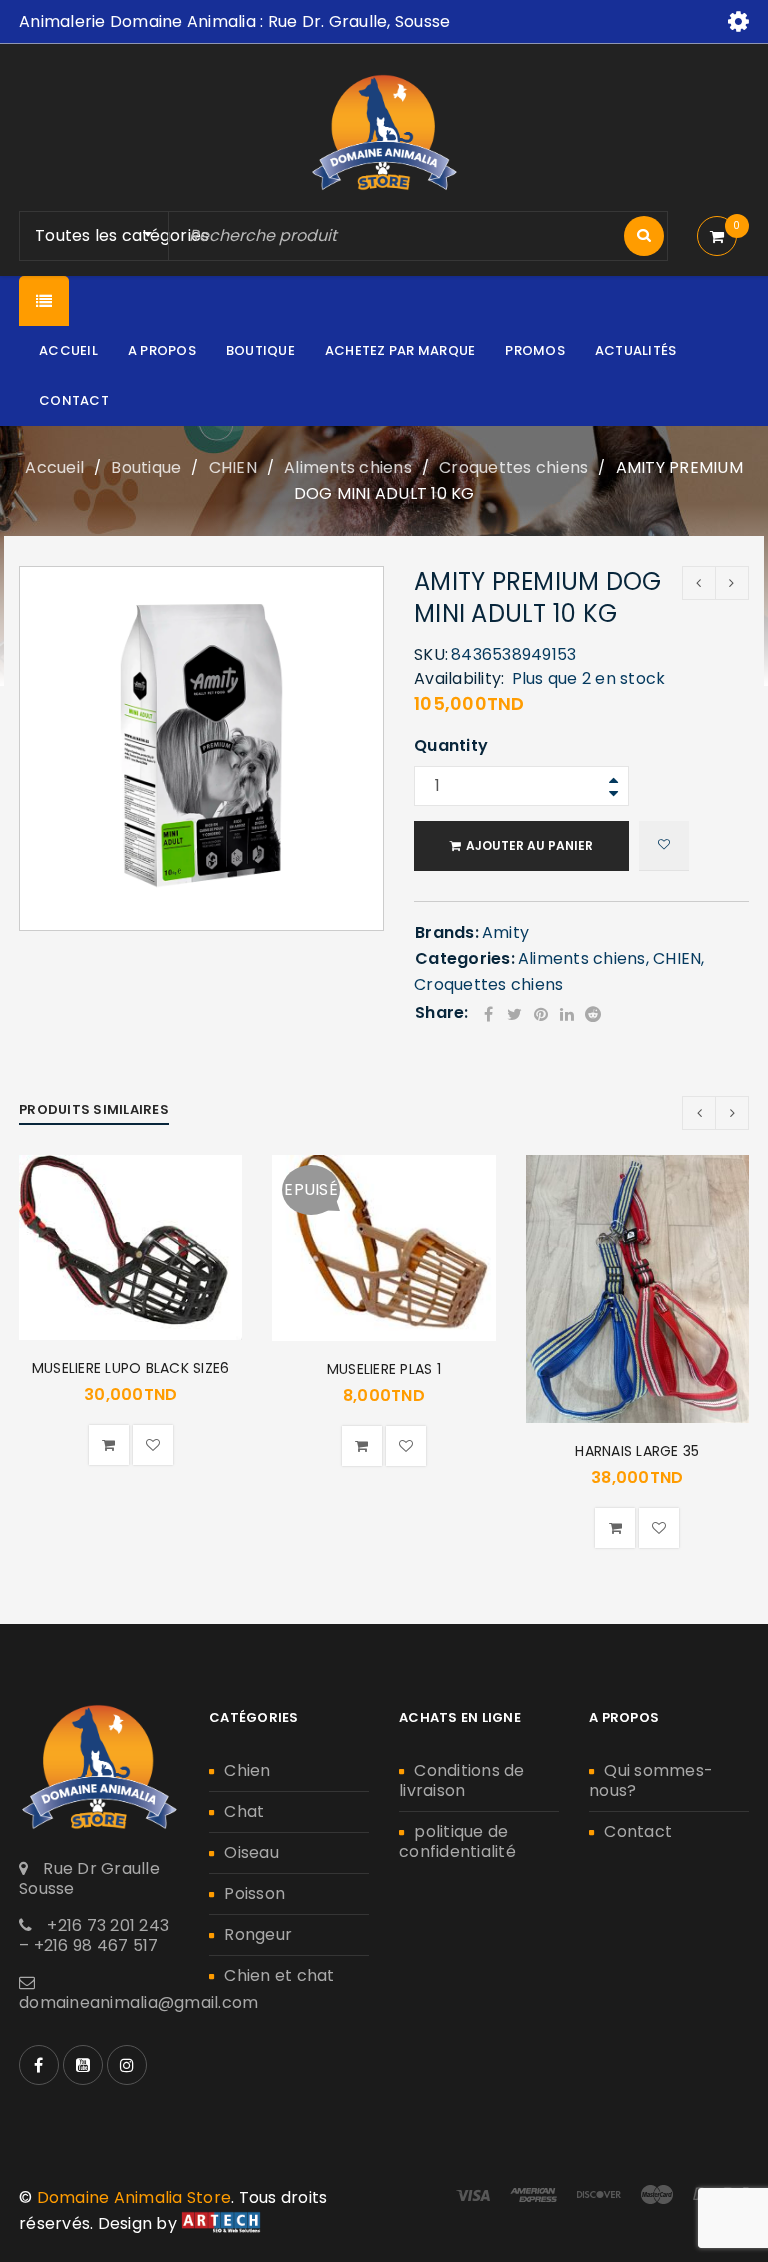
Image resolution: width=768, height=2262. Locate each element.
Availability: (459, 679)
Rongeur (258, 1934)
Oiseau (251, 1852)
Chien (247, 1770)
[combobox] (132, 236)
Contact (638, 1831)
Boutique (146, 467)
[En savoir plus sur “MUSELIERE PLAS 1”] (362, 1446)
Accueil (54, 467)
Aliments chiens (348, 467)
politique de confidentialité (457, 1841)
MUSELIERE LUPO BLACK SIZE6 (131, 1368)
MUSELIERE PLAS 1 (384, 1369)
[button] (109, 1445)
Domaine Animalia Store (134, 2197)
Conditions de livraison (462, 1780)
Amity (505, 932)
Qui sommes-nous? (651, 1780)
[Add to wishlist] (664, 846)
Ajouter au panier (529, 845)
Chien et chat (279, 1975)
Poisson (254, 1893)
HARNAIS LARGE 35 (637, 1451)
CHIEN (233, 467)
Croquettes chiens (513, 467)
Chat (244, 1811)
